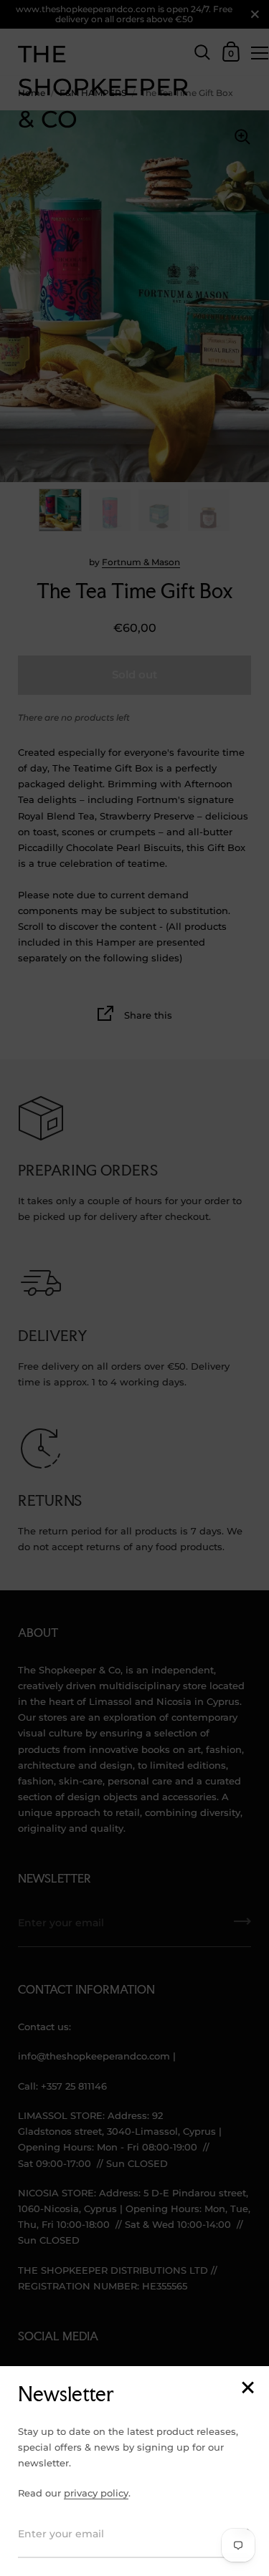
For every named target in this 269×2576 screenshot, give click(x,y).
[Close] (247, 2389)
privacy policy (96, 2493)
